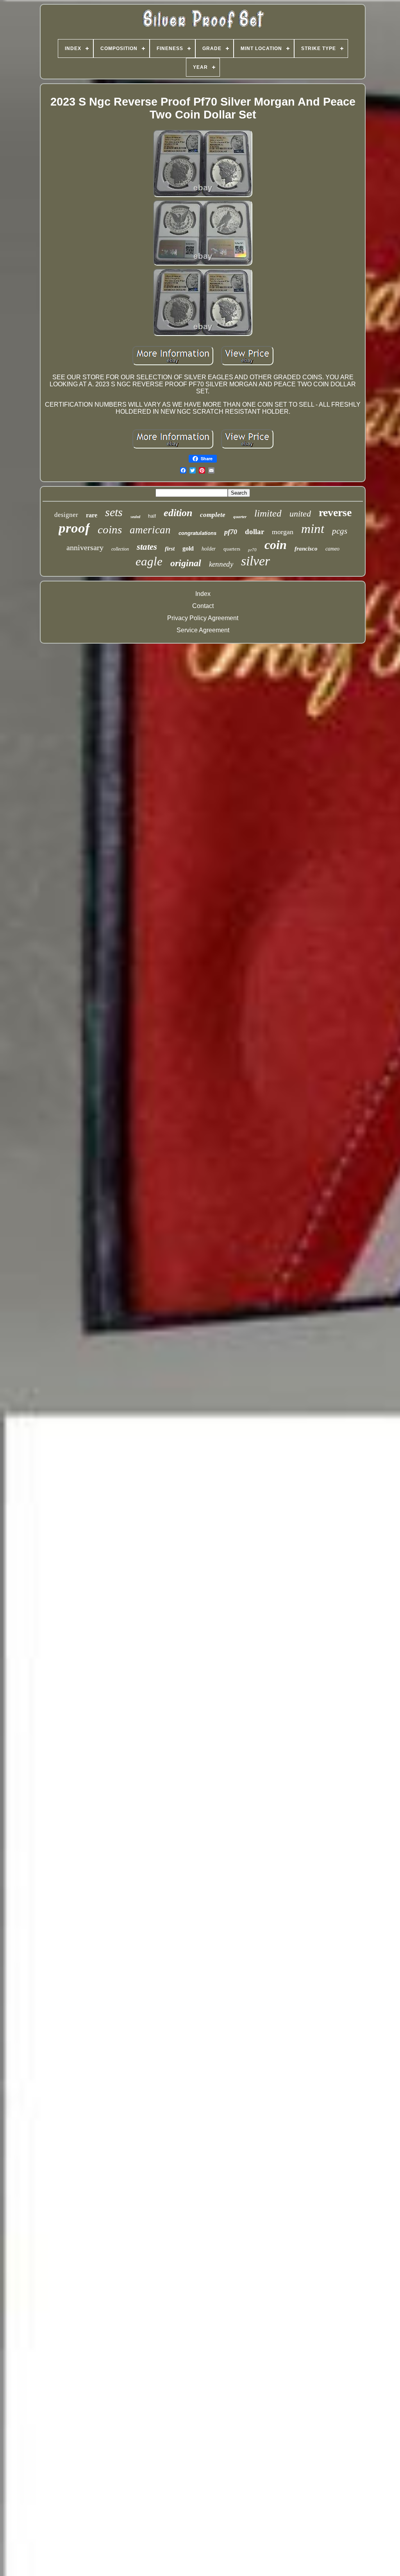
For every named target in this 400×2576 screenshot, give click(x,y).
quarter (240, 517)
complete (213, 515)
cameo (332, 549)
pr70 (252, 550)
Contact (203, 606)
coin (276, 545)
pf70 (231, 532)
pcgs (340, 531)
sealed (135, 517)
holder (209, 549)
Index (203, 594)
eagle (149, 561)
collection (120, 549)
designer (66, 515)
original (186, 563)
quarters (232, 549)
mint (313, 529)
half (152, 516)
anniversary (85, 547)
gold (188, 548)
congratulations (197, 533)
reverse (335, 512)
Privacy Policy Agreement (203, 618)
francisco (306, 549)
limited (268, 513)
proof (74, 528)
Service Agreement (203, 630)
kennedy (221, 564)
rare (92, 515)
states (147, 547)
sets (114, 512)
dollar (254, 532)
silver (255, 561)
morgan (283, 532)
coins (110, 529)
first (170, 549)
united (300, 514)
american (150, 530)
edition (178, 513)
